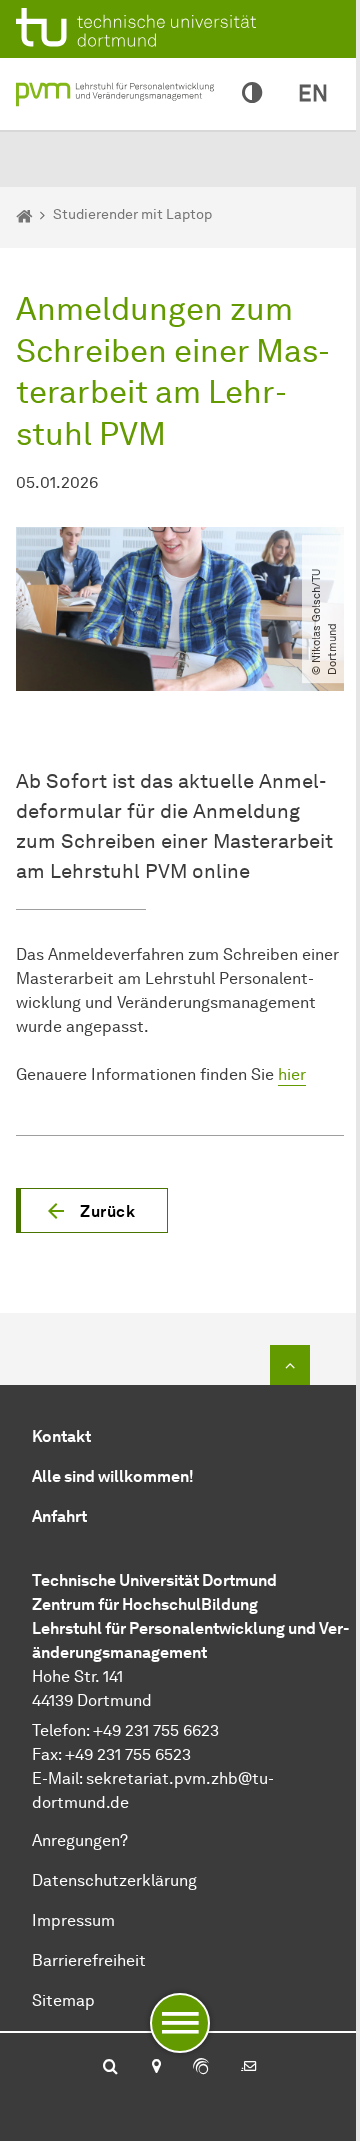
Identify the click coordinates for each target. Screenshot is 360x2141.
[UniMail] (249, 2068)
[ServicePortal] (201, 2068)
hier (292, 1074)
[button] (92, 1211)
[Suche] (110, 2068)
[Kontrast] (252, 94)
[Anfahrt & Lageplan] (155, 2068)
